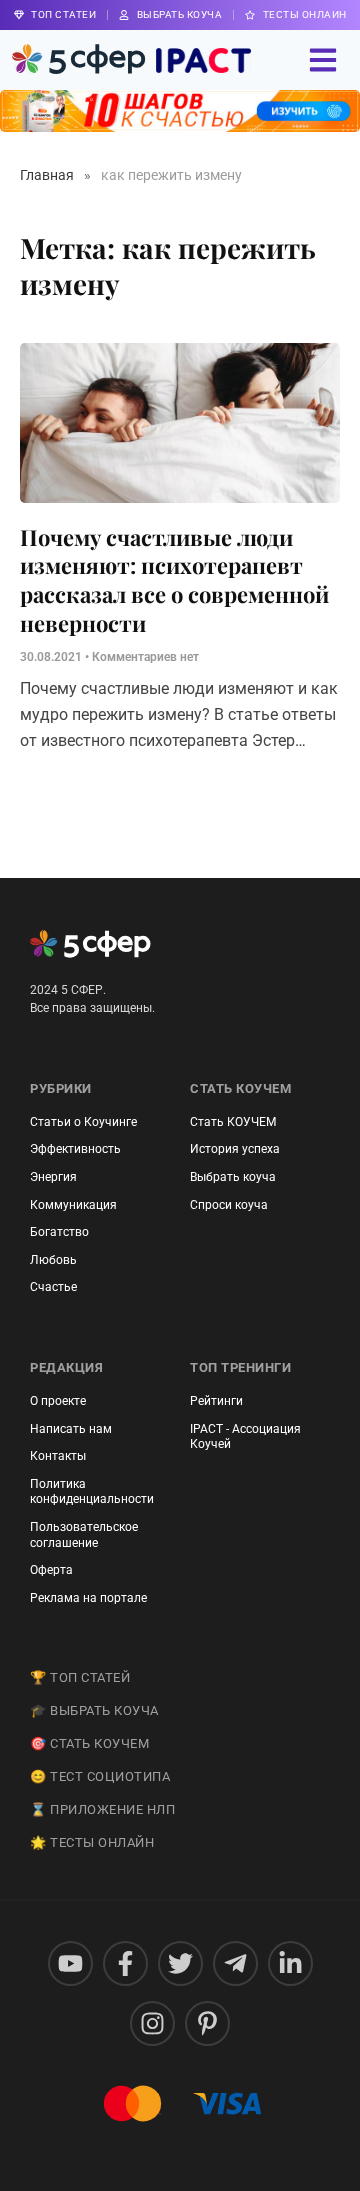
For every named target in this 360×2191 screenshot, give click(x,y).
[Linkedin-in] (290, 1963)
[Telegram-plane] (235, 1963)
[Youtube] (70, 1963)
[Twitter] (180, 1963)
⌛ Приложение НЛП (102, 1809)
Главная (47, 175)
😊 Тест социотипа (100, 1776)
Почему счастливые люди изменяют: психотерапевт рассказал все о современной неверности (174, 580)
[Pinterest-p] (207, 2023)
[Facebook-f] (125, 1963)
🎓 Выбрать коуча (94, 1710)
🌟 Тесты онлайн (92, 1842)
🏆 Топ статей (80, 1677)
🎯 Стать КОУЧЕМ (89, 1743)
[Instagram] (152, 2023)
